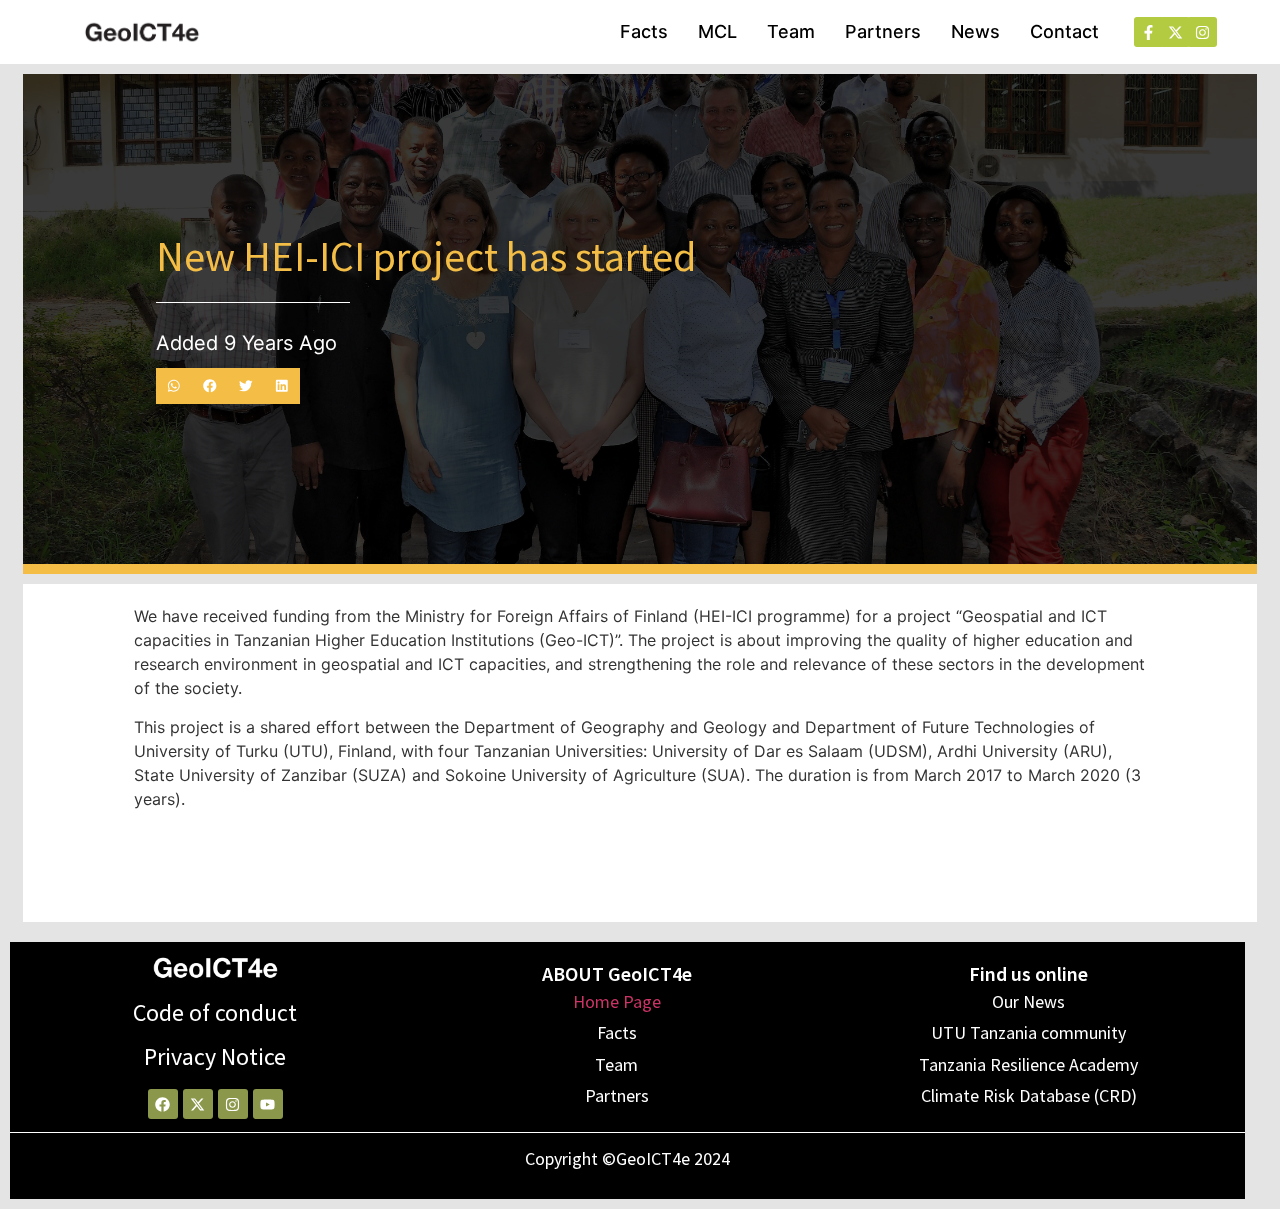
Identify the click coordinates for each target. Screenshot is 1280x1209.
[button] (174, 386)
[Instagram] (233, 1104)
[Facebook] (163, 1104)
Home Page (617, 1001)
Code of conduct (215, 1012)
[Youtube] (268, 1104)
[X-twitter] (198, 1104)
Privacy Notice (215, 1056)
